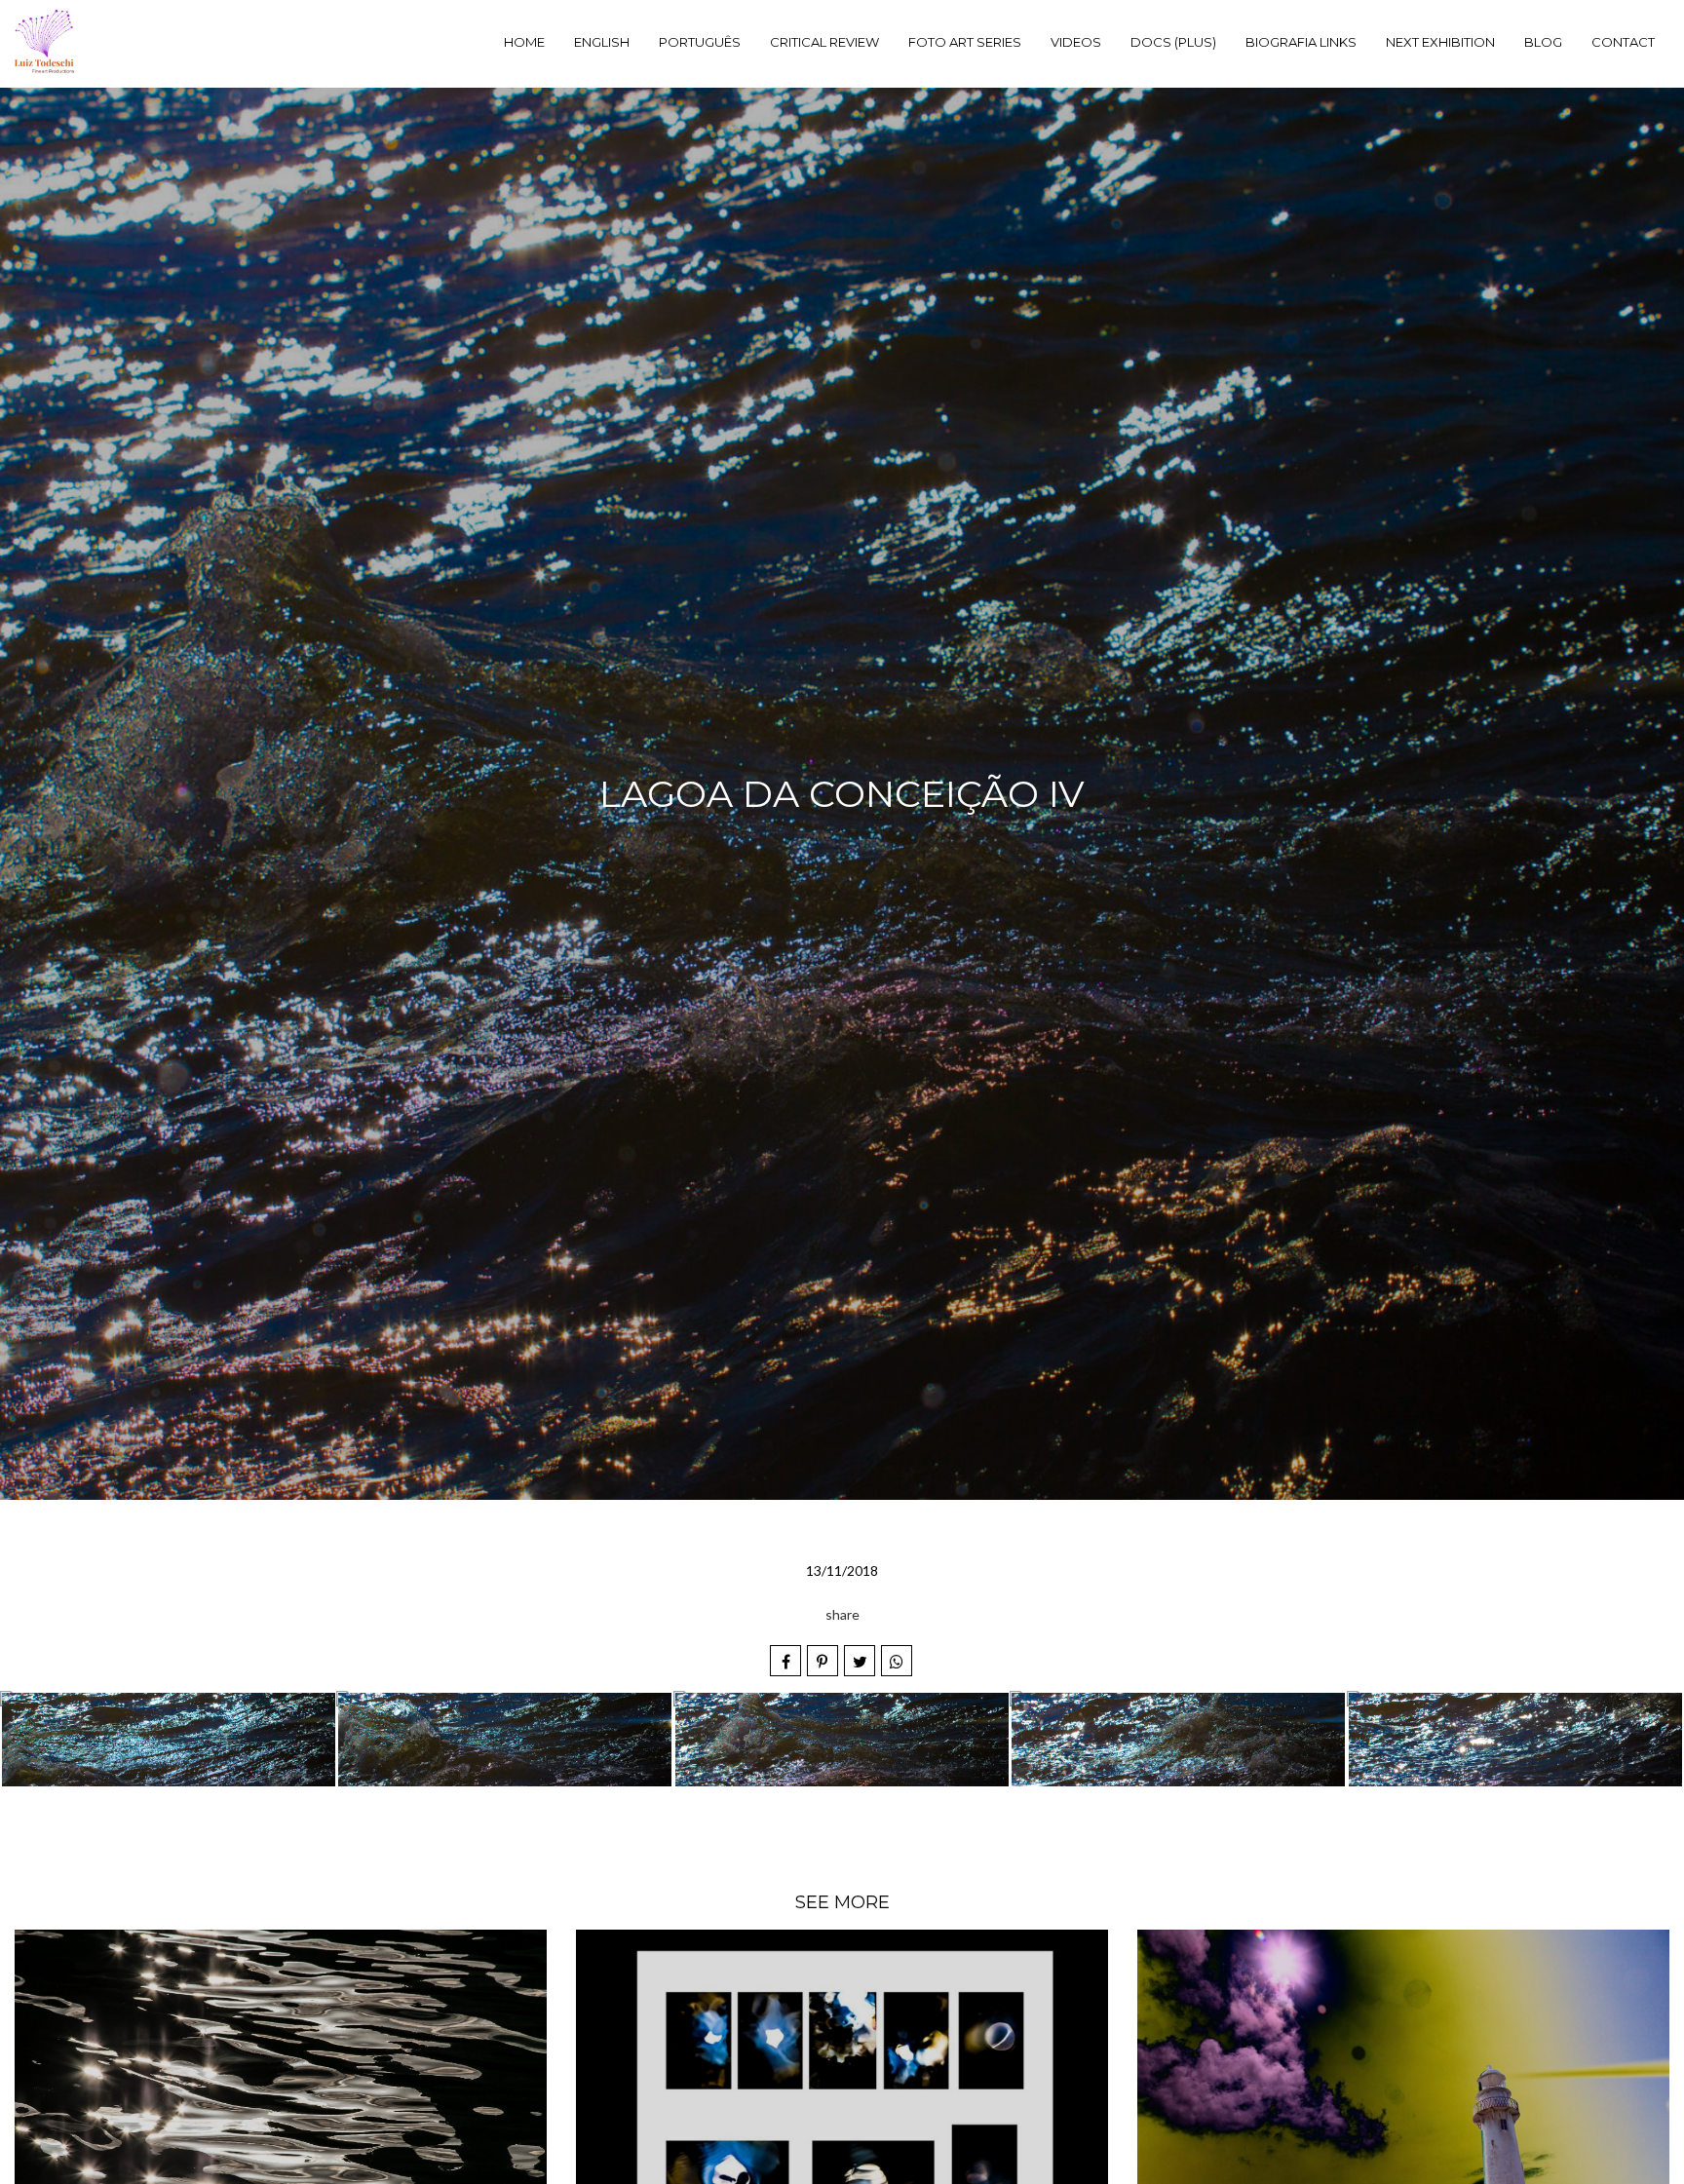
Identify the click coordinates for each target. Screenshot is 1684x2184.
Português (700, 42)
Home (524, 42)
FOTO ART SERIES (965, 42)
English (602, 42)
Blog (1543, 42)
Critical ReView (824, 42)
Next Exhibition (1440, 42)
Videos (1076, 42)
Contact (1623, 42)
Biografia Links (1301, 42)
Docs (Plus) (1173, 42)
